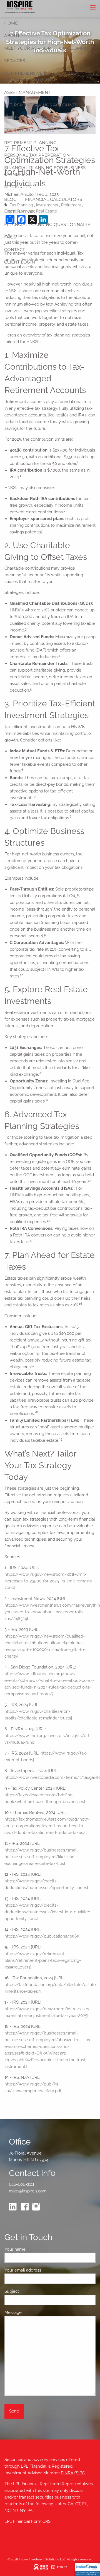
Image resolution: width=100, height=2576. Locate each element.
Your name (35, 2249)
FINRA (67, 2473)
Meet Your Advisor (27, 48)
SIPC (80, 2473)
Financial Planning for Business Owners (45, 171)
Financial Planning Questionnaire (47, 224)
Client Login (20, 262)
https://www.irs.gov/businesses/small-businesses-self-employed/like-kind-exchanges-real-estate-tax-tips (42, 1857)
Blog (10, 199)
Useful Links (20, 212)
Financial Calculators (53, 199)
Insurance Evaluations (33, 117)
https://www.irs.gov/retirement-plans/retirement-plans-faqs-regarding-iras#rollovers (43, 1960)
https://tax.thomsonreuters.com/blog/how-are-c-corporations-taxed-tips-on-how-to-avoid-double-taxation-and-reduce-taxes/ (47, 1826)
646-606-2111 (22, 2184)
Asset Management (27, 92)
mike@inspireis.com (28, 2191)
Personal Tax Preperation (37, 155)
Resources (17, 187)
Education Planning (29, 130)
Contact (15, 249)
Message (33, 2312)
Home (11, 23)
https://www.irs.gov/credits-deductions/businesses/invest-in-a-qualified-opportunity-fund (48, 1912)
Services (15, 61)
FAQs (10, 237)
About (12, 36)
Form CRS (41, 2521)
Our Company (76, 48)
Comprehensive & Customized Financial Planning (40, 76)
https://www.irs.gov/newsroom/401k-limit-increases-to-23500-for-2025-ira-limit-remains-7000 (49, 1581)
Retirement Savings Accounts (41, 105)
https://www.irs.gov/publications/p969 (42, 1936)
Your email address (43, 2270)
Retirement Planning (30, 142)
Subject (32, 2291)
